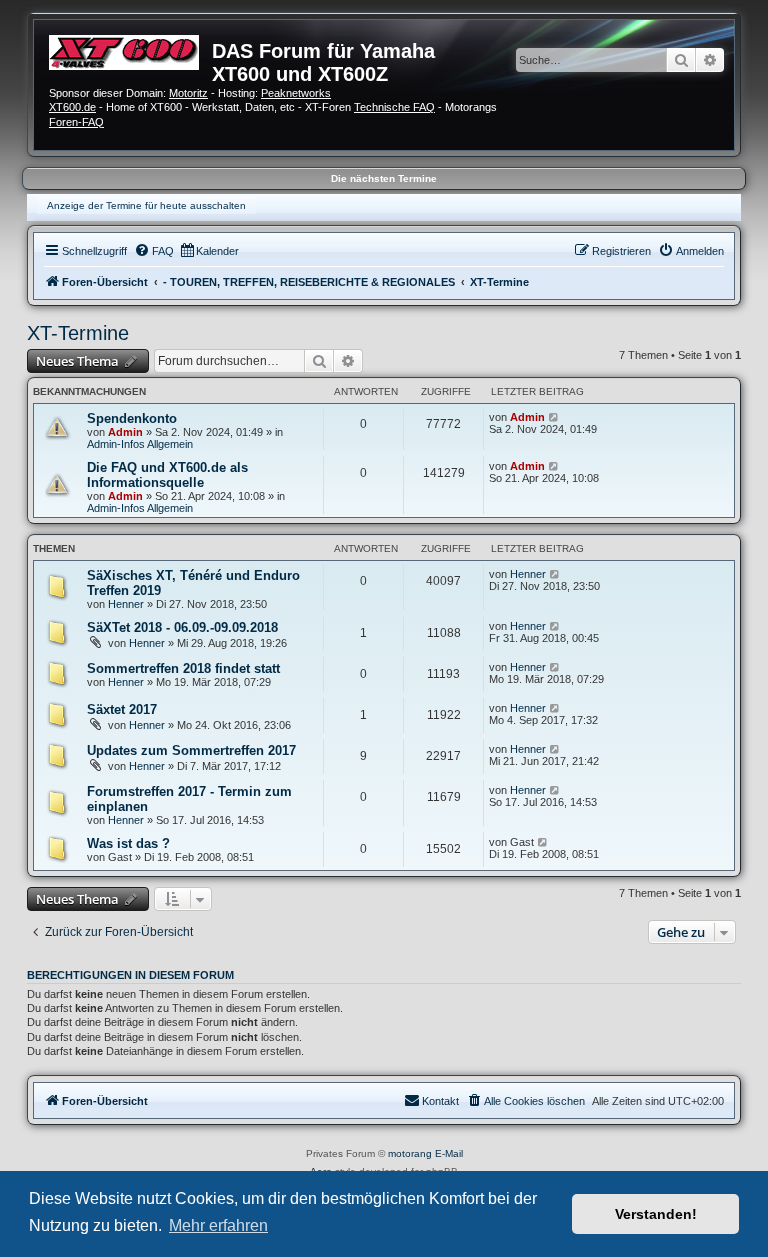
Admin (125, 432)
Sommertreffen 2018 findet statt (183, 668)
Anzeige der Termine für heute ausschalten (146, 205)
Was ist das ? (128, 843)
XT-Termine (78, 333)
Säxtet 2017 (122, 709)
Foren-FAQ (76, 122)
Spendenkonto (132, 418)
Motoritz (188, 93)
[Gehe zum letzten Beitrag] (554, 417)
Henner (126, 604)
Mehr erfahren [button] (218, 1225)
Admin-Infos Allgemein (140, 444)
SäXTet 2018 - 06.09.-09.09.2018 (182, 627)
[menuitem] (154, 251)
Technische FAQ (394, 107)
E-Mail (449, 1153)
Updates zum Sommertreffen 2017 (191, 750)
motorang (410, 1153)
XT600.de (72, 107)
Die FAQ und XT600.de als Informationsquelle (167, 475)
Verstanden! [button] (656, 1214)
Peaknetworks (296, 93)
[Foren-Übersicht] (130, 50)
